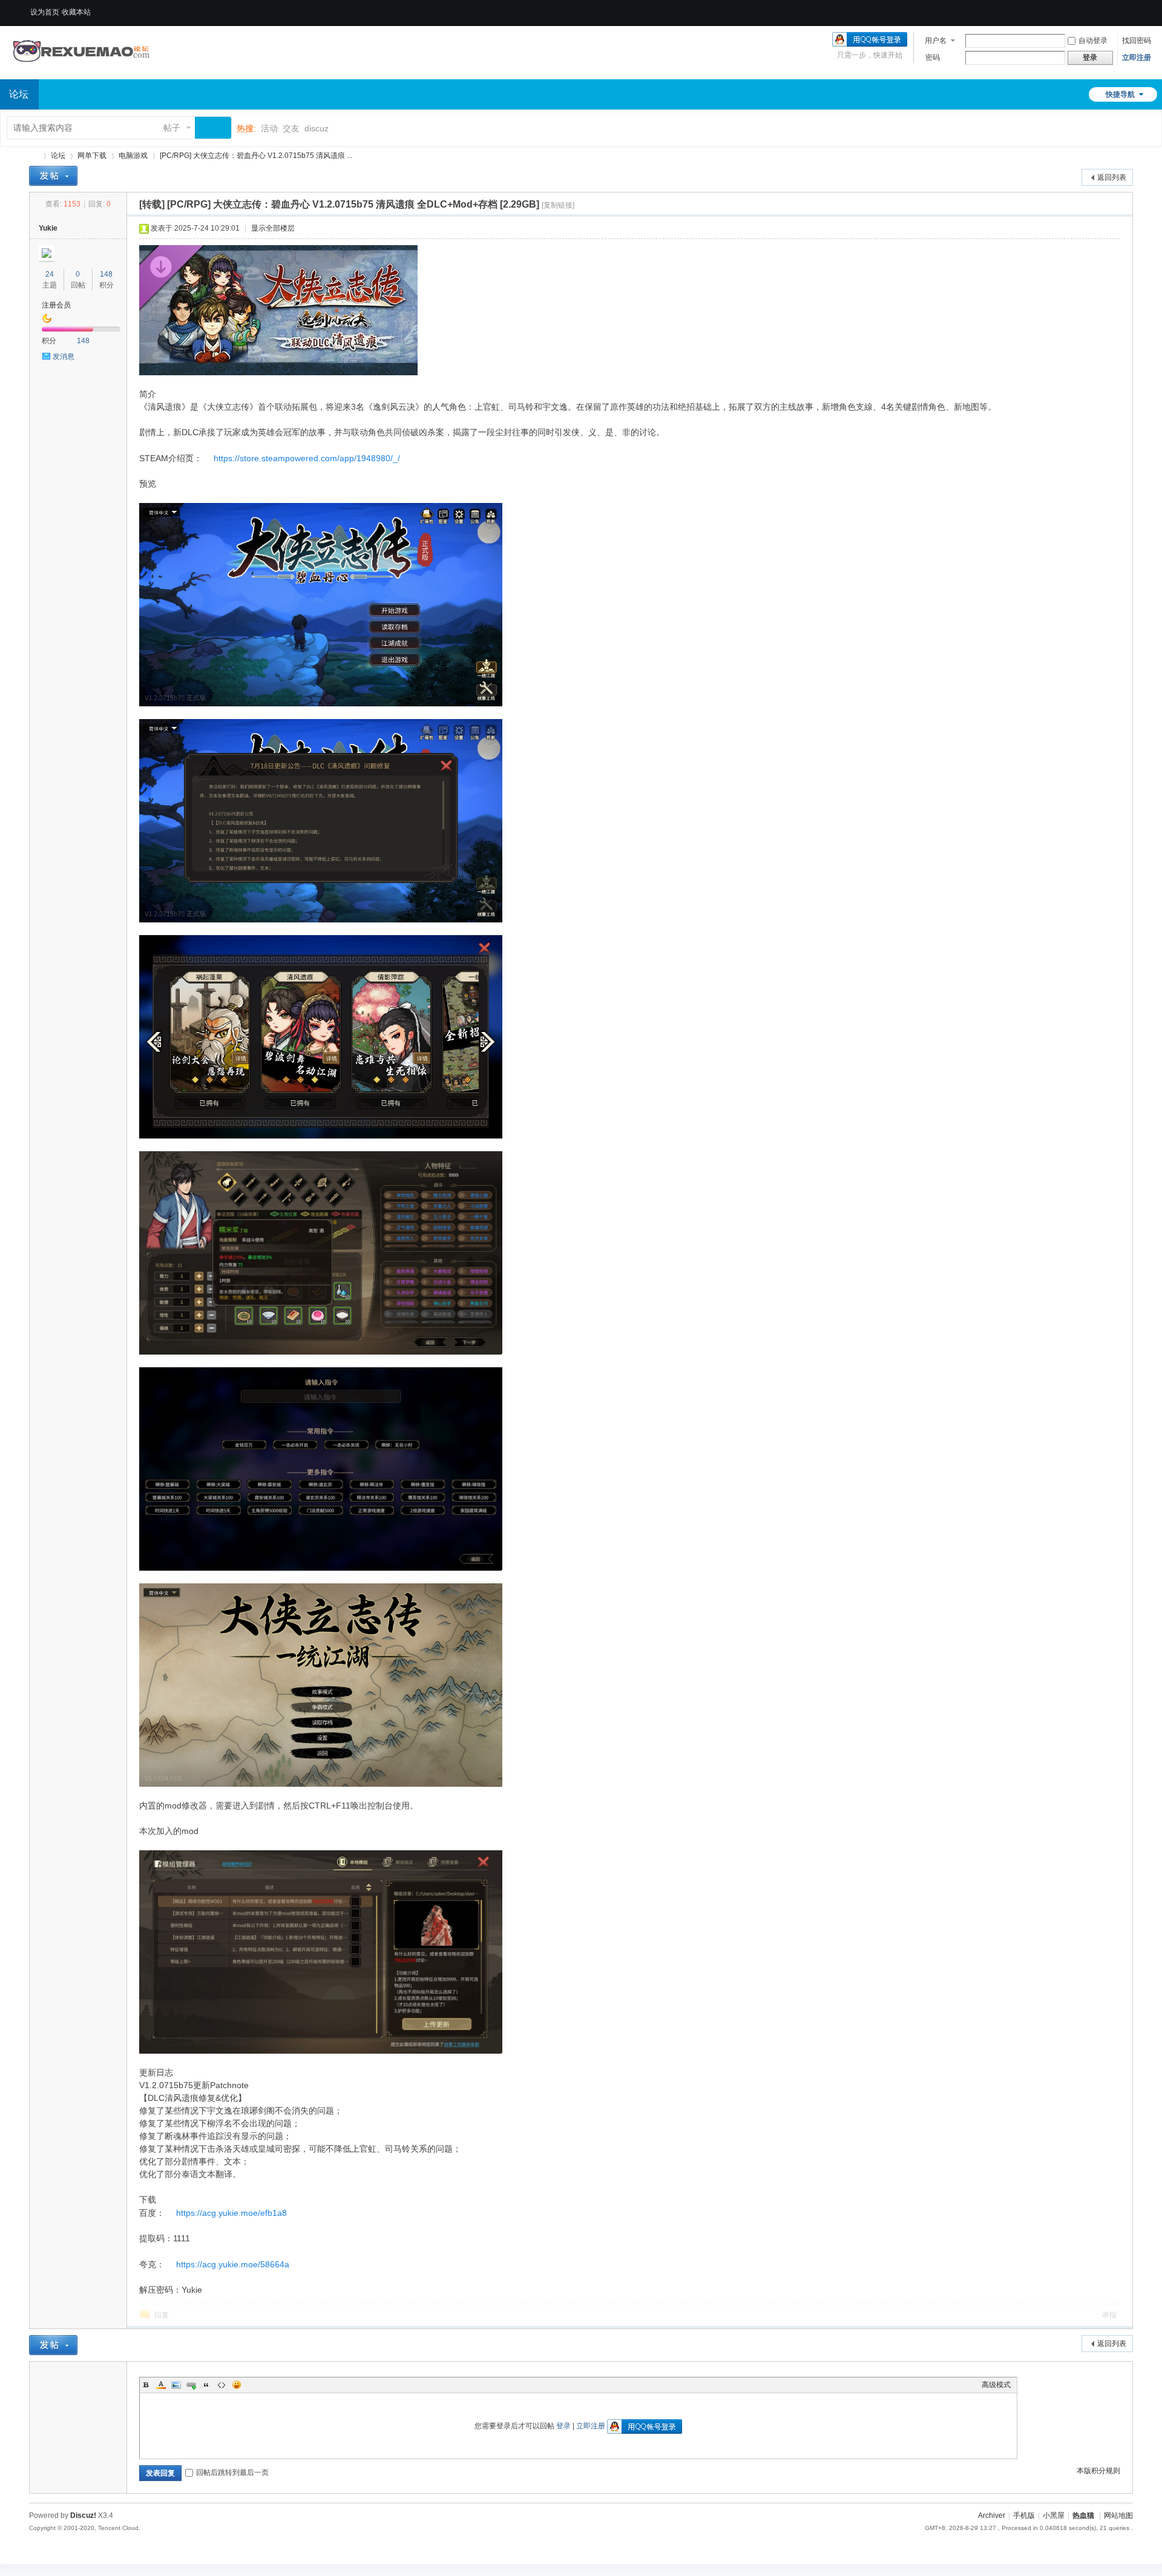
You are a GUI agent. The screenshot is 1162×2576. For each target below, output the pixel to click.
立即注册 (1137, 57)
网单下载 (92, 156)
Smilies (237, 2385)
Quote (206, 2385)
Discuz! (83, 2515)
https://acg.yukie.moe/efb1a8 (231, 2213)
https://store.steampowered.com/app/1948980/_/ (307, 458)
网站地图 (1118, 2515)
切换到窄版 (1124, 12)
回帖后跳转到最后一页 (232, 2472)
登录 (563, 2426)
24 (50, 274)
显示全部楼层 (273, 228)
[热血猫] (82, 72)
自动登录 (1093, 41)
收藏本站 (76, 12)
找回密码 (1137, 41)
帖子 (172, 128)
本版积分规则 (1098, 2471)
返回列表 (1112, 177)
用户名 (936, 41)
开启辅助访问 (1112, 8)
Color (161, 2385)
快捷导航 (1120, 94)
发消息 (64, 356)
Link (191, 2385)
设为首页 (45, 12)
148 (106, 274)
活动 (269, 128)
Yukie (48, 228)
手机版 (1024, 2515)
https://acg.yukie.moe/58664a (233, 2264)
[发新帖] (53, 176)
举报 (1109, 2315)
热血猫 (34, 156)
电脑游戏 (133, 156)
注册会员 (56, 305)
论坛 (58, 156)
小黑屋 (1054, 2515)
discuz (317, 128)
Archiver (992, 2515)
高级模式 (996, 2385)
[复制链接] (558, 205)
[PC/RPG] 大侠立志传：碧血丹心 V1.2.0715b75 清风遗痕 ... (256, 156)
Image (176, 2385)
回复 (162, 2315)
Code (222, 2385)
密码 (933, 57)
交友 (291, 128)
